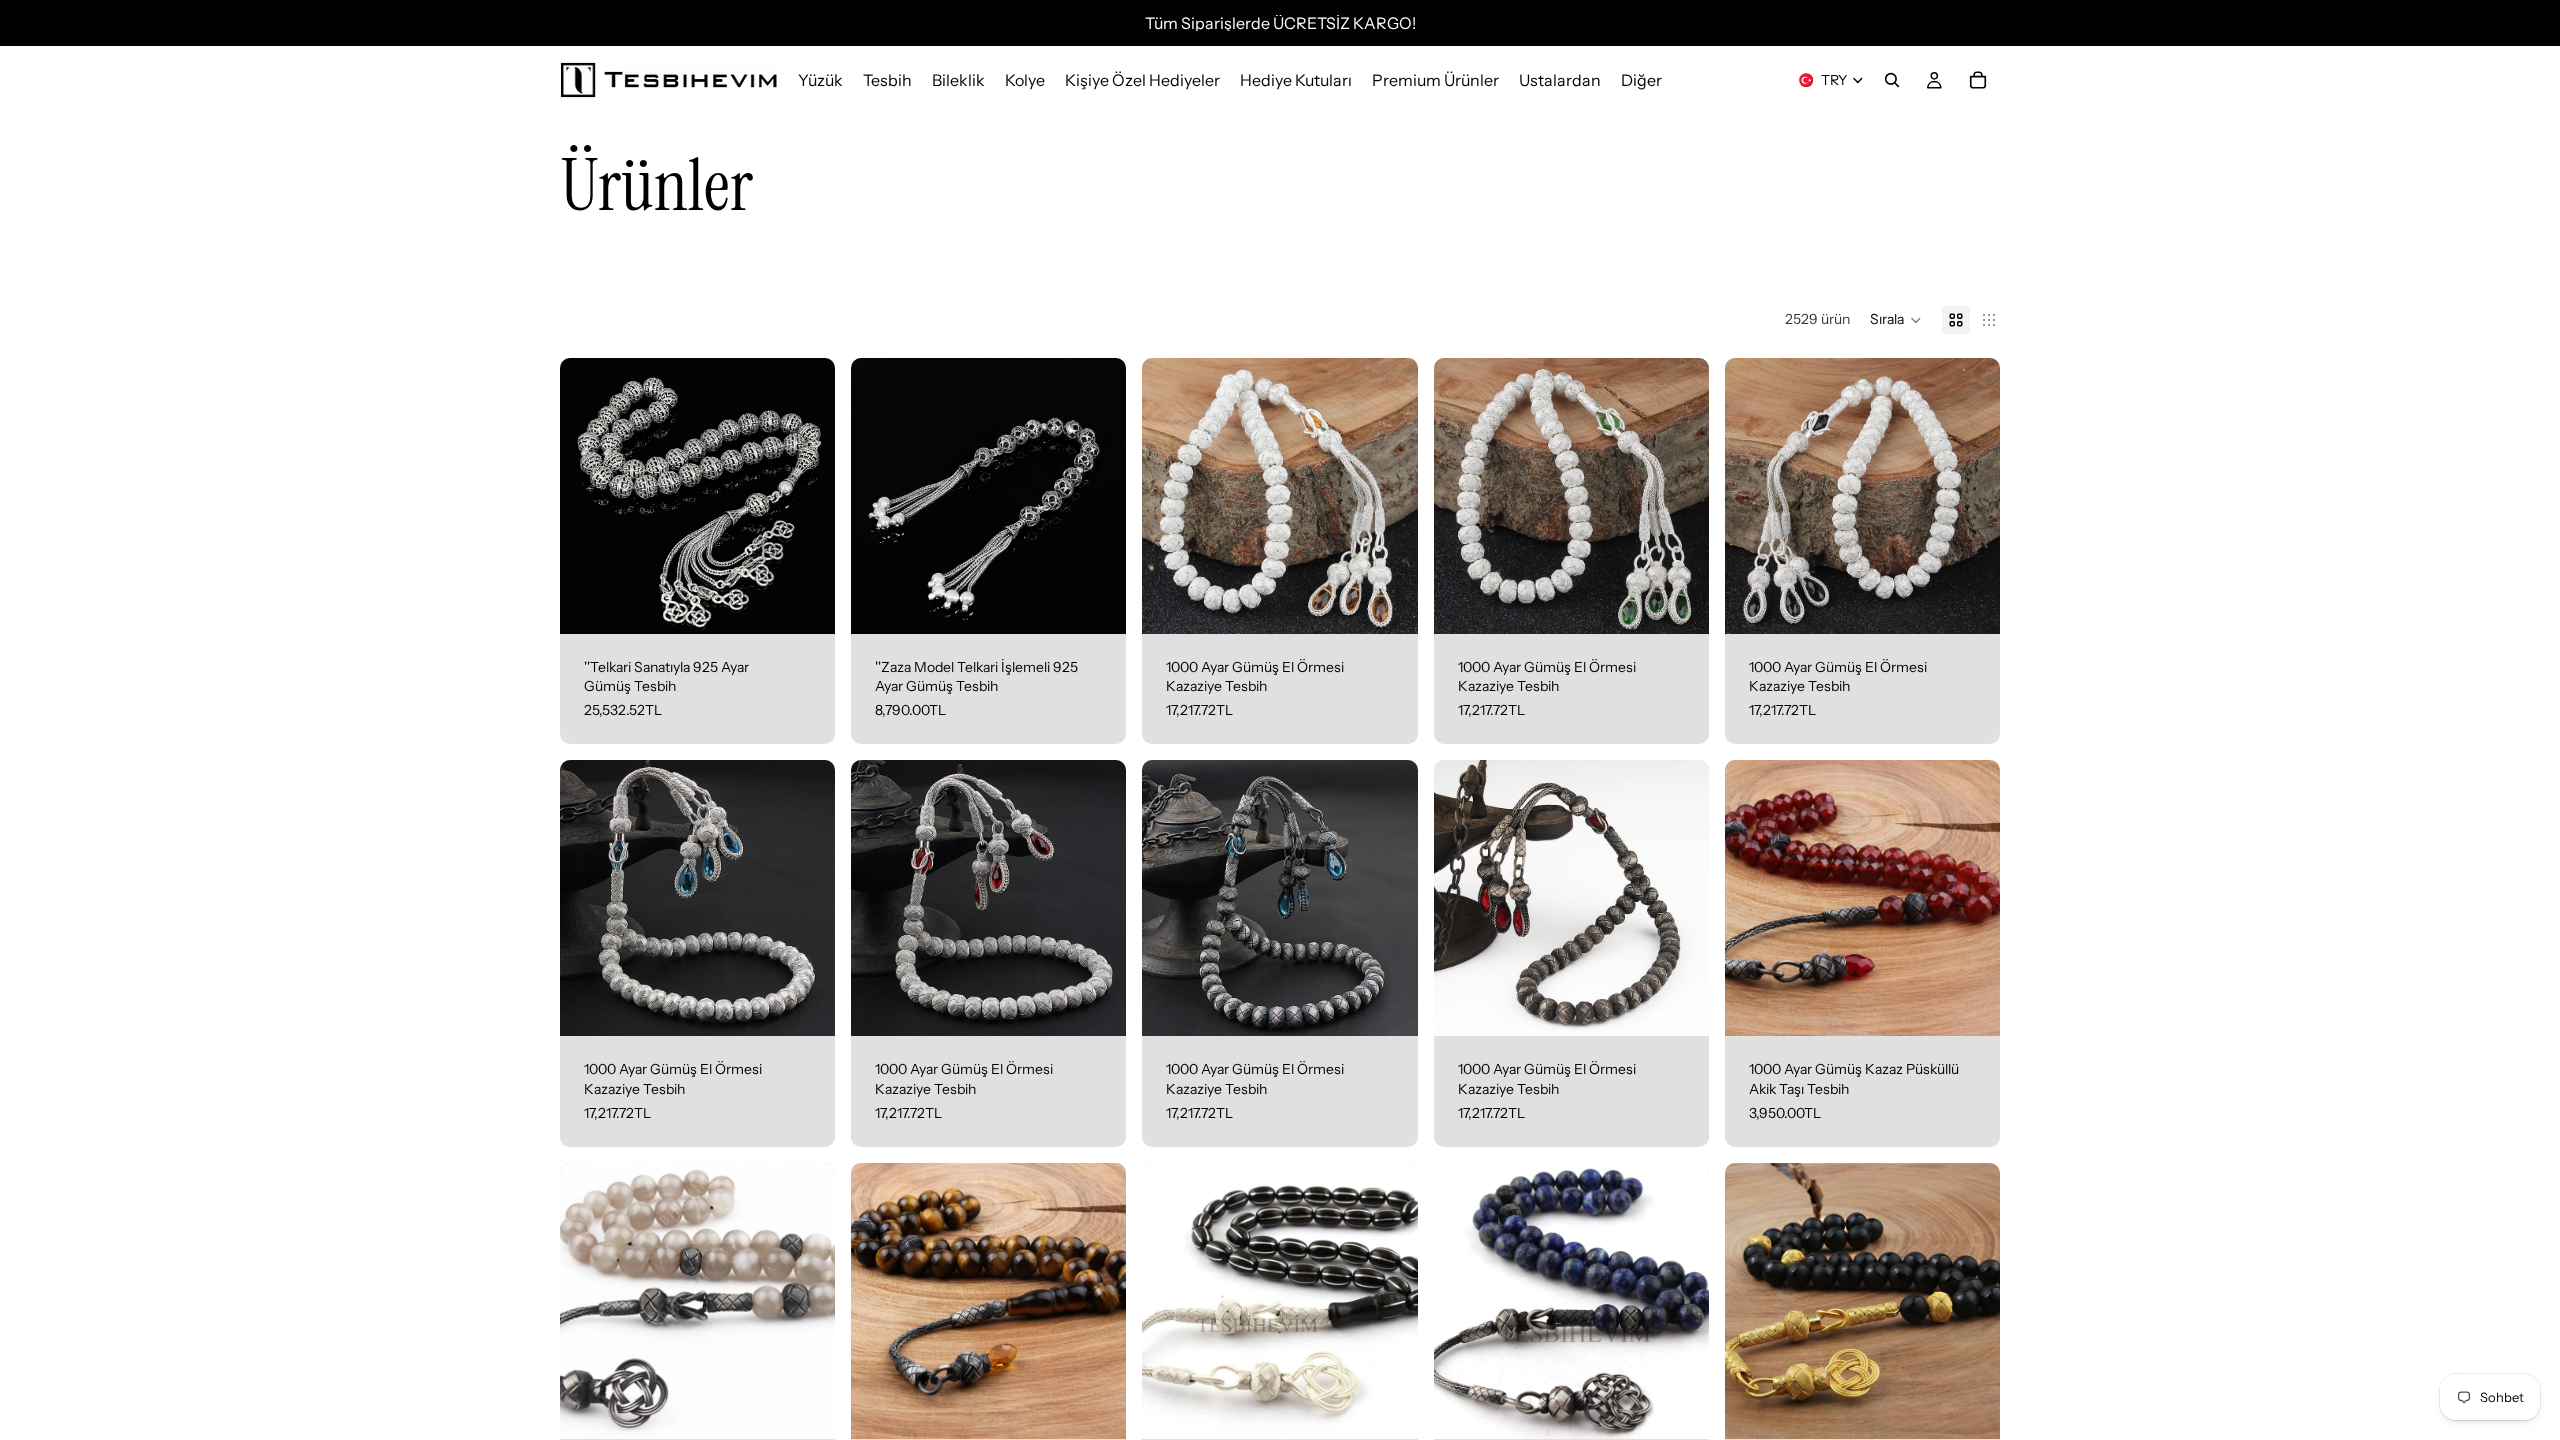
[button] (1896, 320)
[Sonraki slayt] (1388, 1301)
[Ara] (1892, 80)
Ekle (821, 602)
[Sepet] (1978, 80)
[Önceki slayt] (1172, 1301)
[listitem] (1641, 80)
